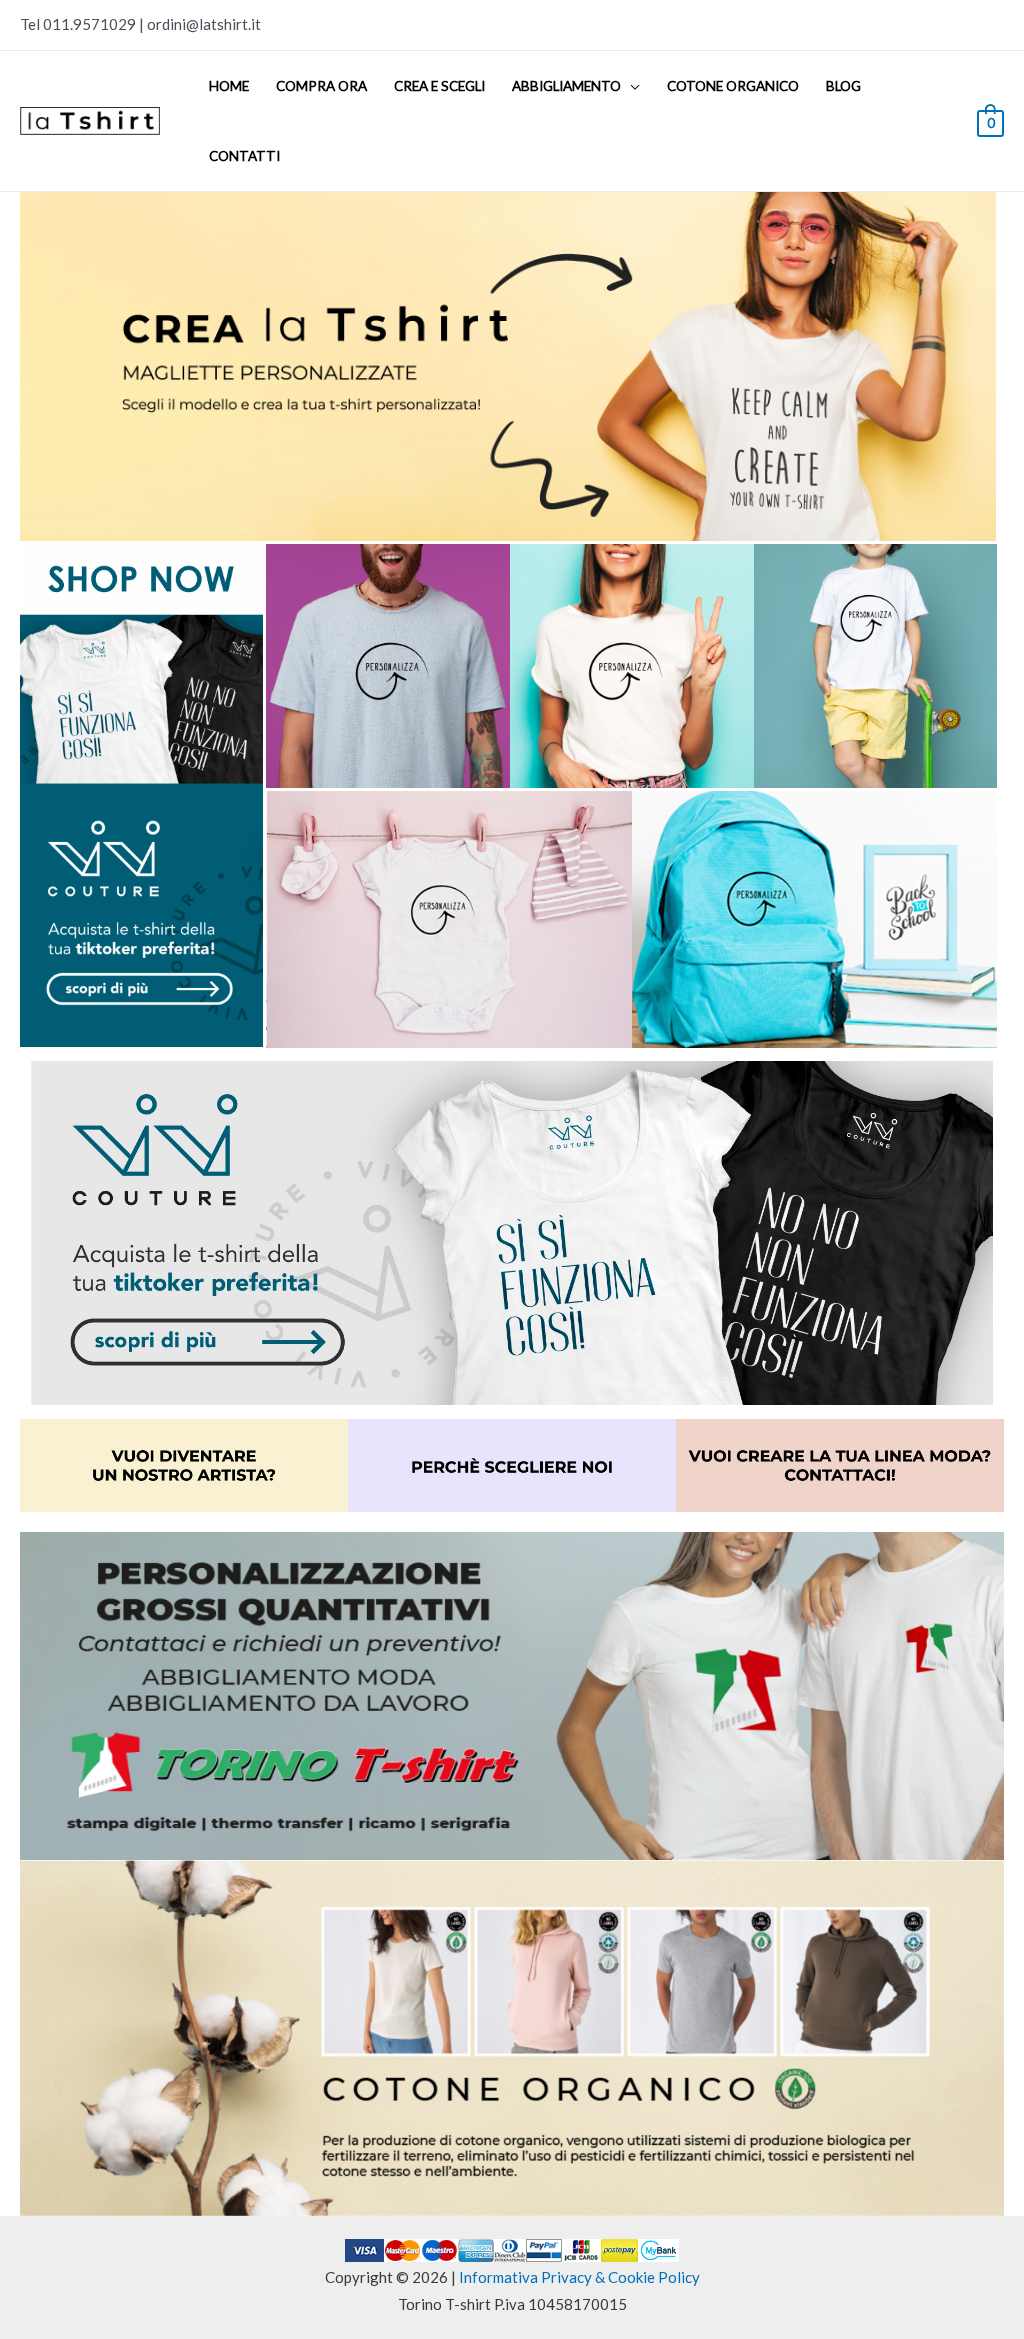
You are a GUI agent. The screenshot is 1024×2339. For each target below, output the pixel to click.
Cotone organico (733, 86)
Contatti (244, 156)
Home (229, 86)
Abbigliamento (566, 86)
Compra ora (321, 86)
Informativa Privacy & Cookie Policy (579, 2277)
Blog (843, 86)
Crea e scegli (439, 86)
